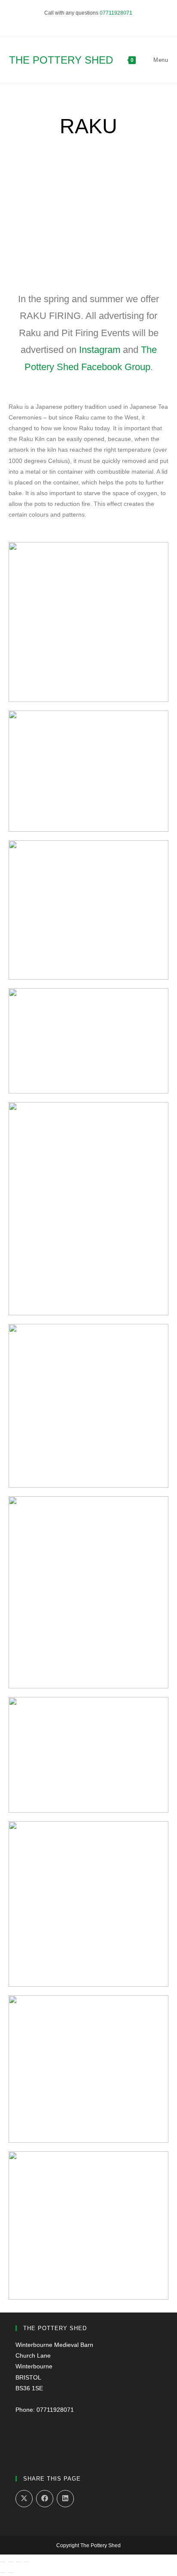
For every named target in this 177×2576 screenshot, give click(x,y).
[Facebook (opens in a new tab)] (85, 22)
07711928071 (116, 13)
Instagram (100, 350)
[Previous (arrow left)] (3, 2573)
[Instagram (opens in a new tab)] (93, 22)
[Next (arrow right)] (11, 2573)
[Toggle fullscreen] (11, 2562)
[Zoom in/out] (3, 2562)
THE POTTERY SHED (61, 60)
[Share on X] (24, 2499)
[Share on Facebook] (45, 2499)
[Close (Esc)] (26, 2562)
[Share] (18, 2562)
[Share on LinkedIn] (65, 2499)
